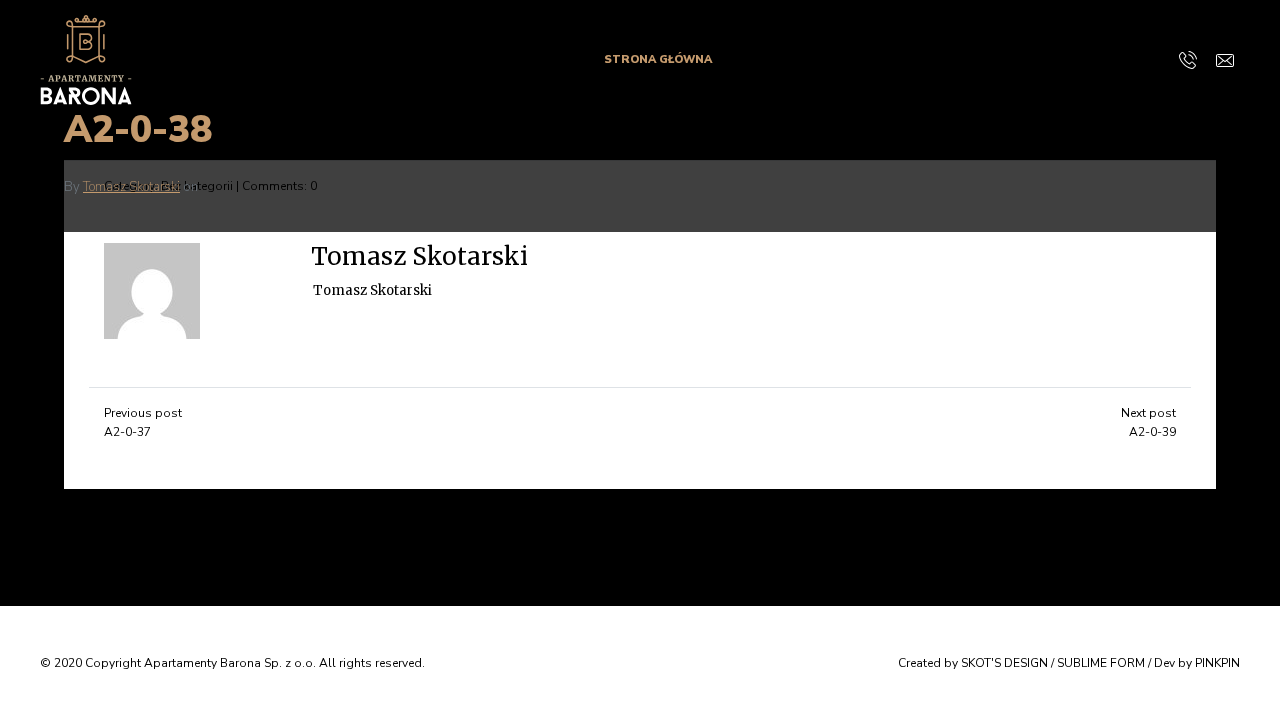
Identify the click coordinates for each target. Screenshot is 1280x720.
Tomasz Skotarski (131, 187)
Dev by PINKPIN (1197, 663)
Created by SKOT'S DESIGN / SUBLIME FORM (1021, 663)
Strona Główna (658, 59)
